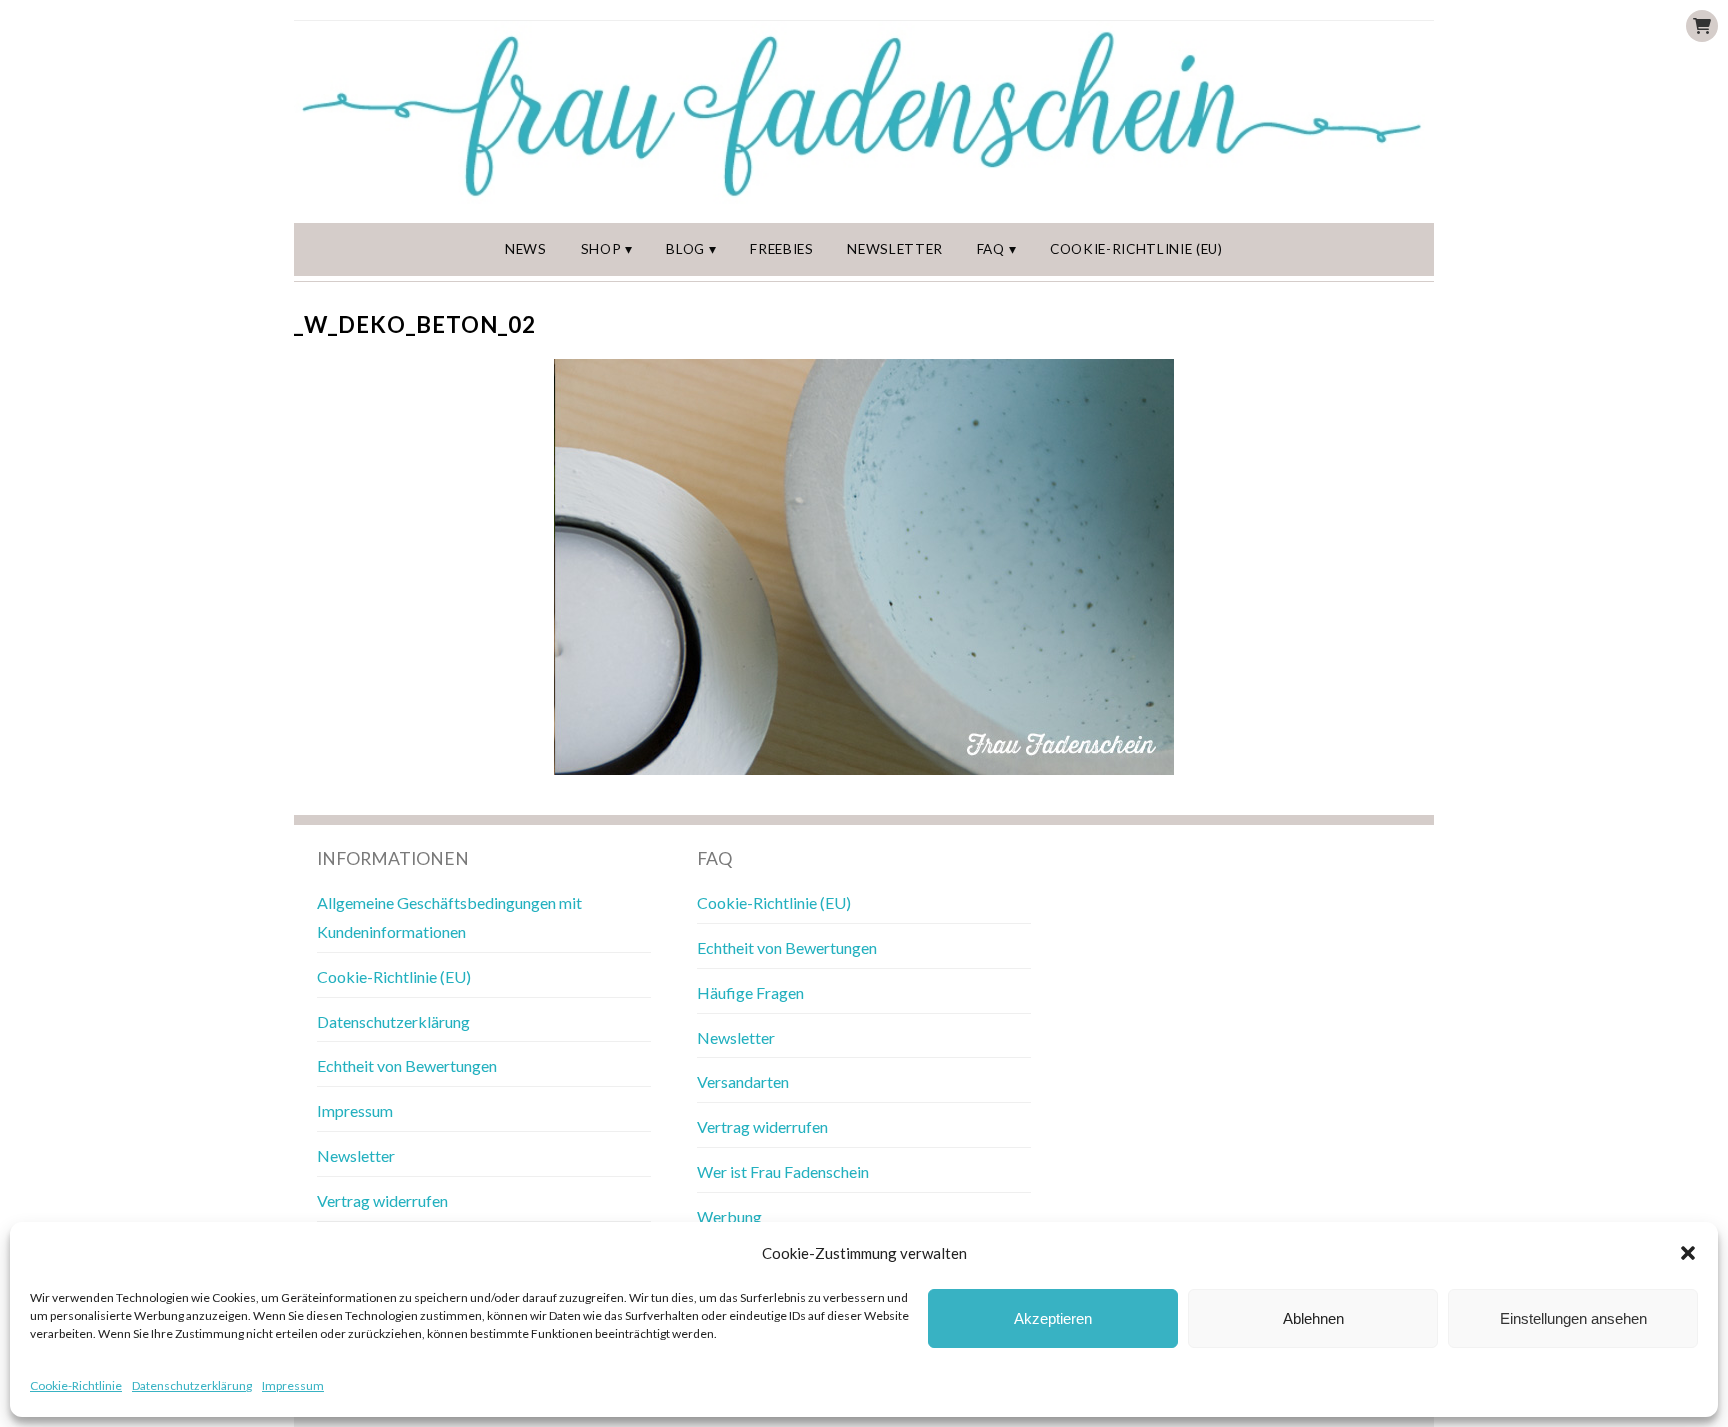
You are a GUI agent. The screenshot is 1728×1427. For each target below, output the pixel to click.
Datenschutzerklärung (192, 1385)
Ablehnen (1313, 1318)
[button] (1688, 1253)
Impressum (293, 1385)
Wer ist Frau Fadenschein (783, 1171)
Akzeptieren (1053, 1318)
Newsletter (895, 249)
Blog (685, 249)
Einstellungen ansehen (1573, 1318)
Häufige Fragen (750, 992)
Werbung (729, 1216)
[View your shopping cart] (1702, 26)
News (526, 249)
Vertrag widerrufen (382, 1200)
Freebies (781, 249)
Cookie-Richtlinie (76, 1385)
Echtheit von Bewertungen (407, 1065)
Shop (601, 249)
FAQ (991, 249)
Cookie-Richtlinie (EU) (1136, 249)
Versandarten (743, 1081)
